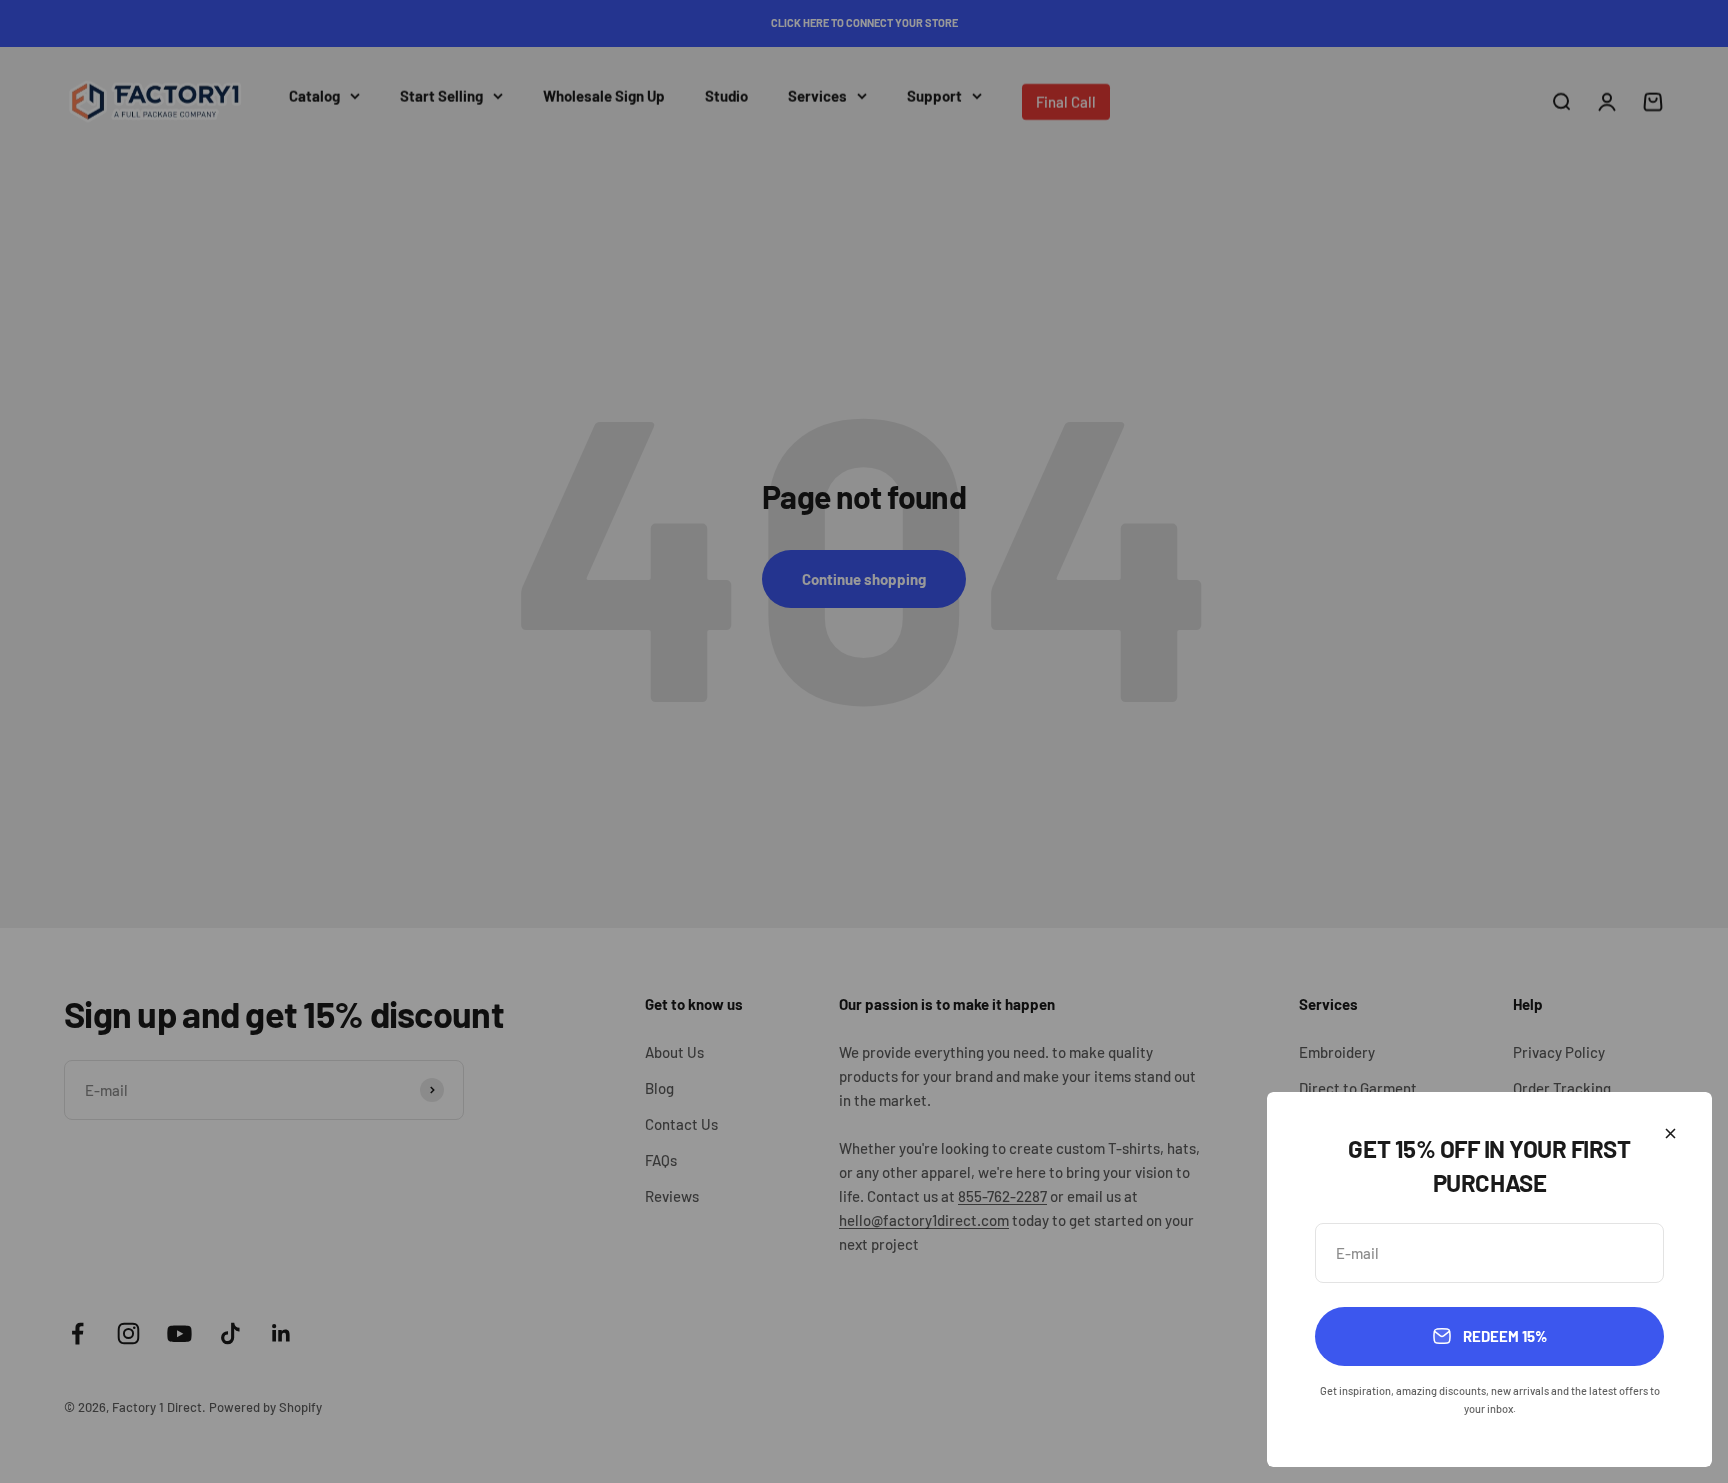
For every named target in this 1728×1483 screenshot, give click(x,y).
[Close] (1670, 1133)
